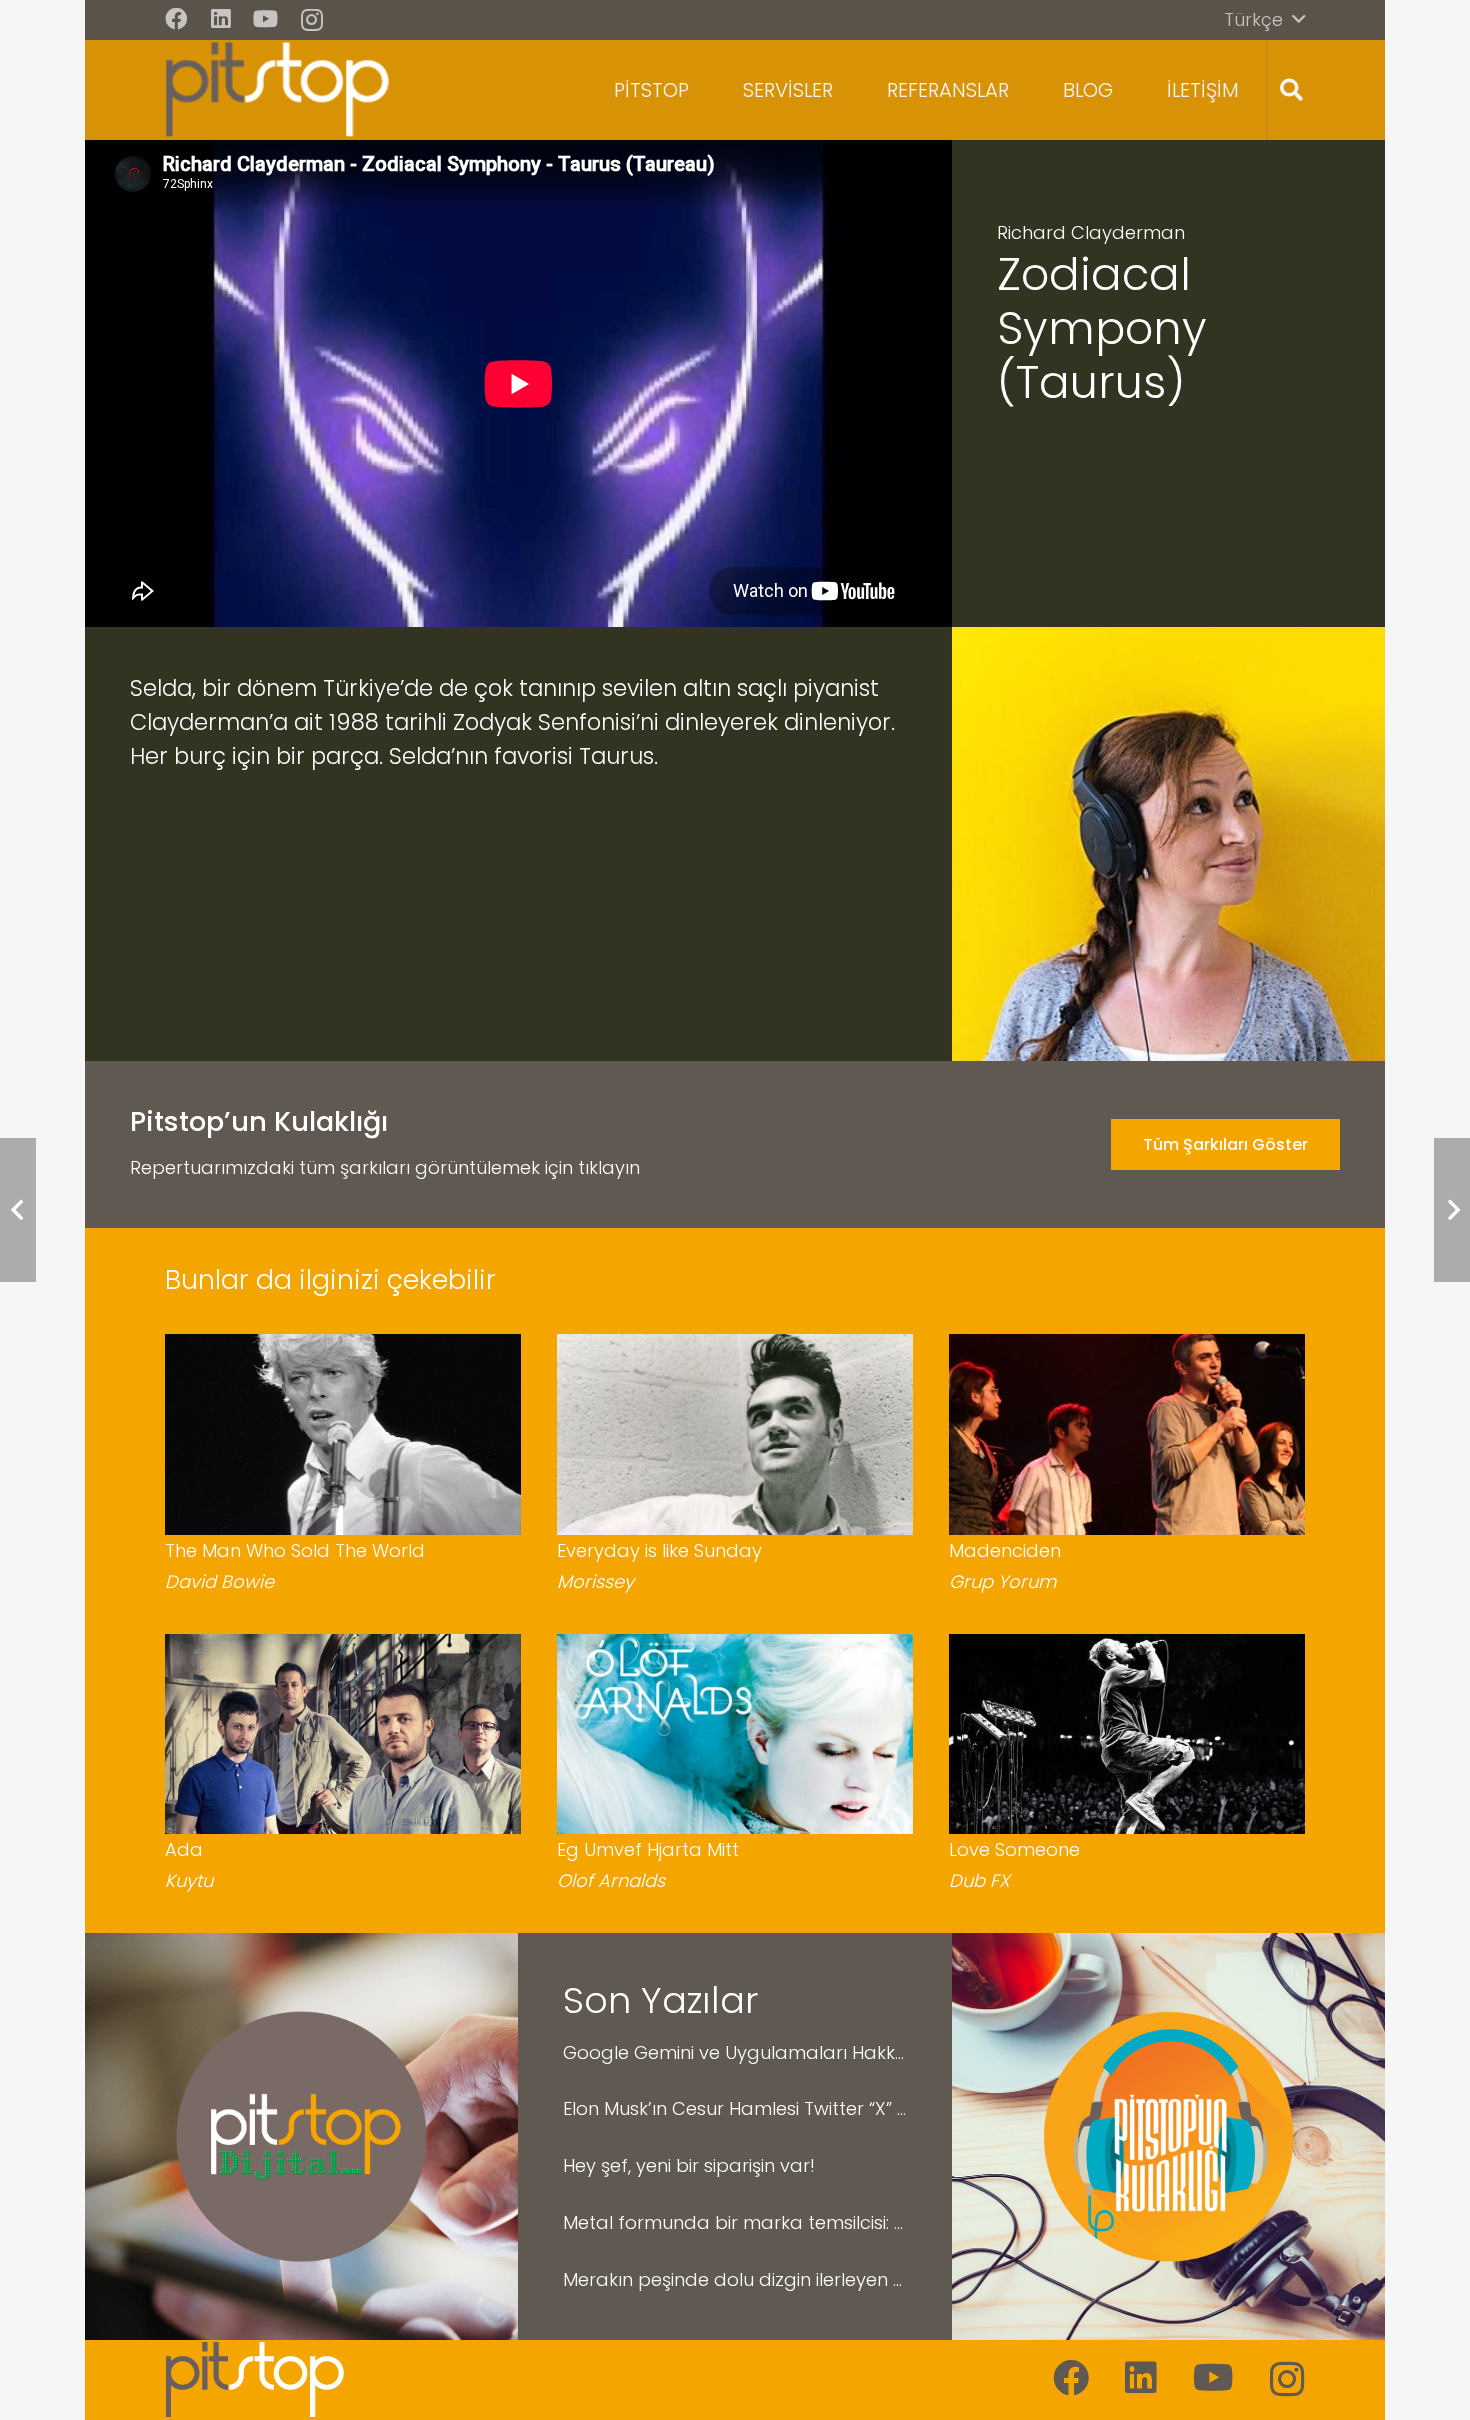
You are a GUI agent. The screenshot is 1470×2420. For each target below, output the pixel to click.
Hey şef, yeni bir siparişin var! (689, 2165)
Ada (184, 1849)
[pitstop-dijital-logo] (301, 2136)
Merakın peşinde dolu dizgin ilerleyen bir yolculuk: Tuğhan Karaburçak (734, 2279)
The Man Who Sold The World (295, 1550)
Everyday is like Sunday (659, 1550)
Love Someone (1014, 1849)
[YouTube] (265, 19)
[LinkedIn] (221, 19)
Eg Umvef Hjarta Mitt (648, 1849)
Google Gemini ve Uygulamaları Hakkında (734, 2052)
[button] (1264, 20)
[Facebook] (176, 19)
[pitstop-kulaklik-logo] (1168, 2136)
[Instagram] (312, 20)
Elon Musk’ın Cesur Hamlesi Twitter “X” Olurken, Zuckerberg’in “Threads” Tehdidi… (734, 2108)
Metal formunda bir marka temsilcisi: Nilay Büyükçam (734, 2222)
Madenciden (1005, 1550)
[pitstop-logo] (277, 90)
